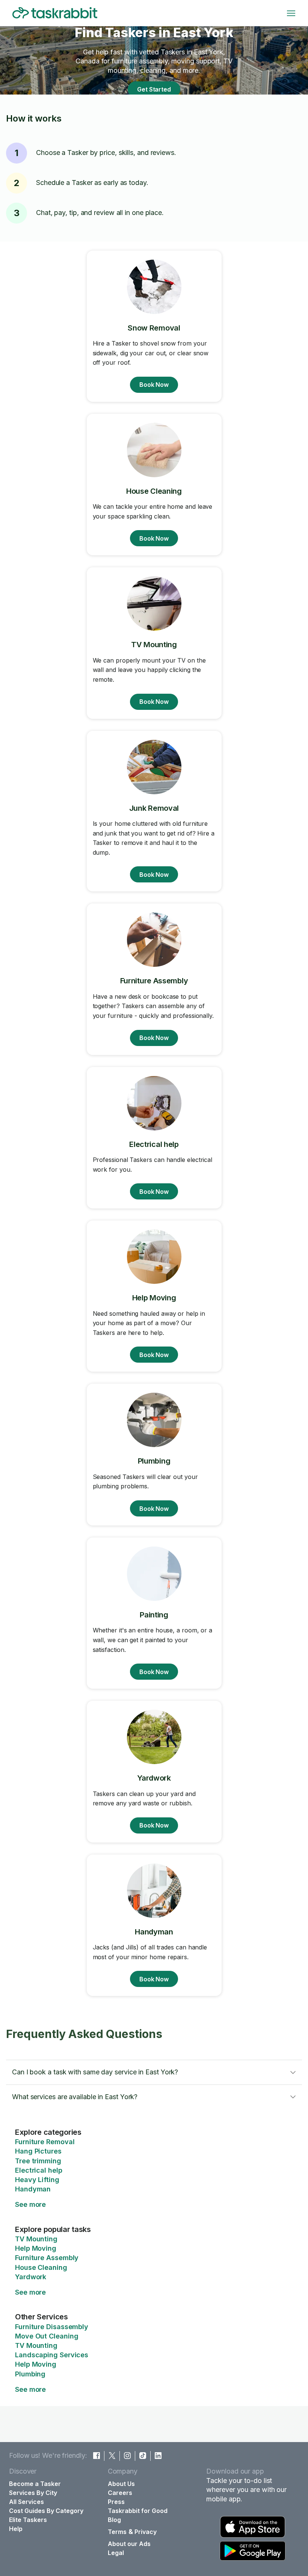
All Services (26, 2502)
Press (116, 2502)
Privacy (146, 2532)
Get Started (154, 89)
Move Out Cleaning (47, 2336)
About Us (121, 2484)
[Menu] (291, 13)
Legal (116, 2553)
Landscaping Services (52, 2355)
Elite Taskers (28, 2520)
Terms (117, 2532)
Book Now (154, 385)
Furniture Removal (45, 2142)
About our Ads (129, 2544)
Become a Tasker (35, 2484)
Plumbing (30, 2374)
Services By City (33, 2493)
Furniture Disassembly (52, 2327)
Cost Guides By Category (46, 2511)
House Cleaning (41, 2267)
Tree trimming (38, 2161)
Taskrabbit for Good (138, 2511)
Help (16, 2529)
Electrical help (39, 2170)
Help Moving (36, 2248)
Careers (120, 2493)
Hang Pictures (38, 2151)
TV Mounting (36, 2239)
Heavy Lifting (37, 2180)
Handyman (33, 2189)
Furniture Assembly (47, 2258)
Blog (114, 2520)
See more (30, 2204)
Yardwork (31, 2277)
